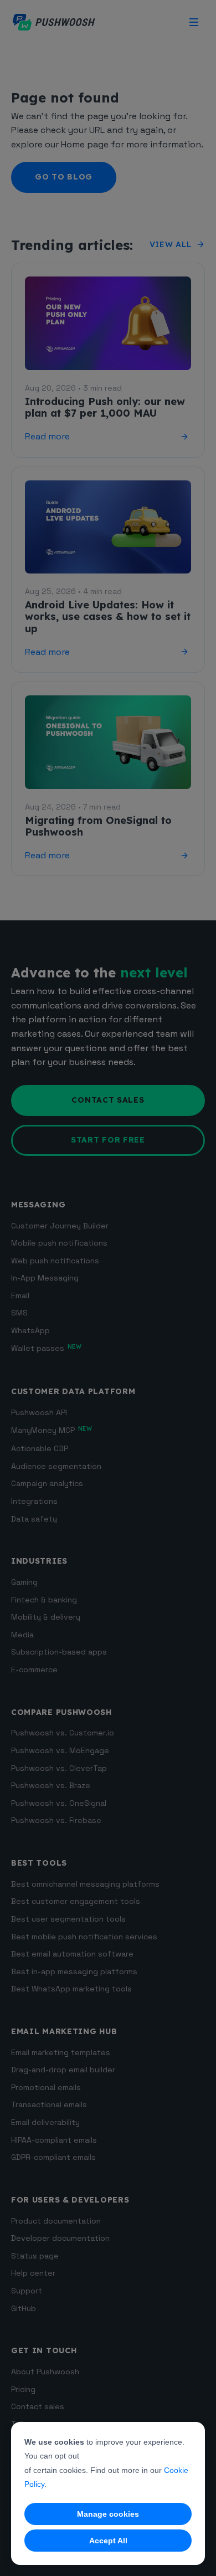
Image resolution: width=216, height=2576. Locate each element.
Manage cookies (108, 2514)
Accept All (108, 2541)
